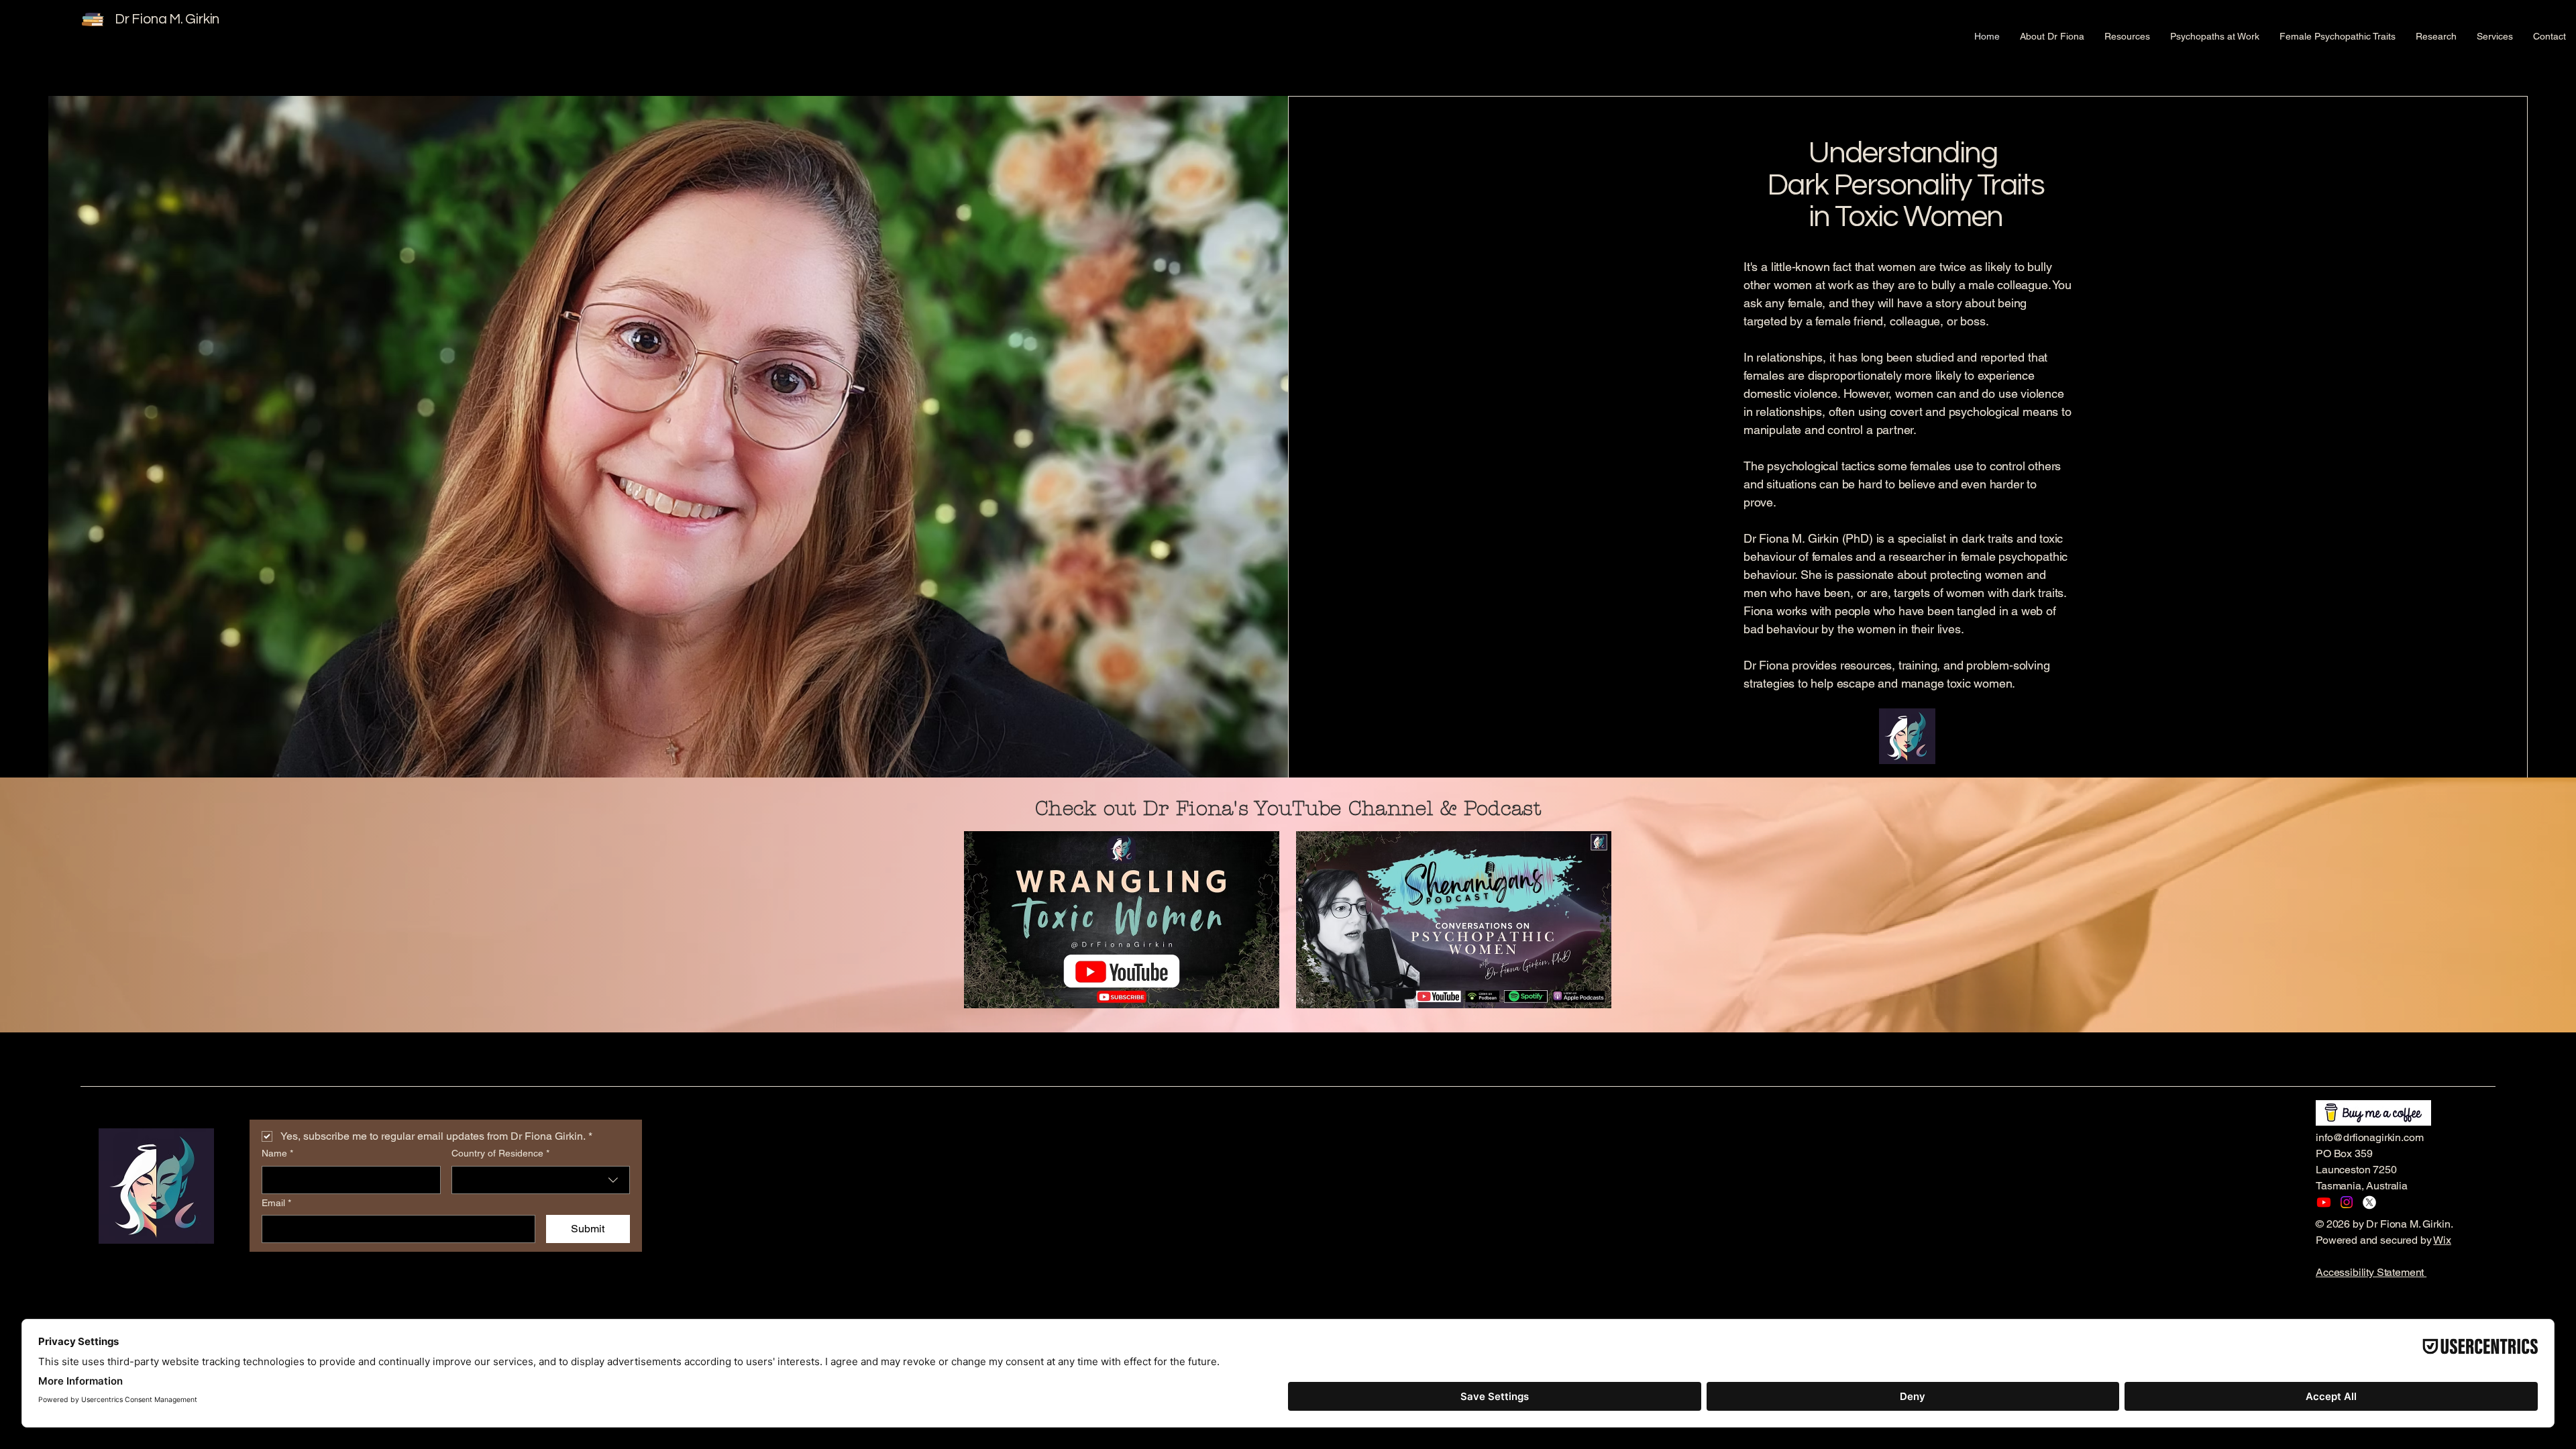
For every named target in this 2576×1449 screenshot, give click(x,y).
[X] (2369, 1202)
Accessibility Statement (2371, 1272)
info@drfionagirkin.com (2369, 1137)
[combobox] (541, 1180)
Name (277, 1153)
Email (276, 1203)
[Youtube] (2324, 1202)
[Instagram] (2347, 1202)
